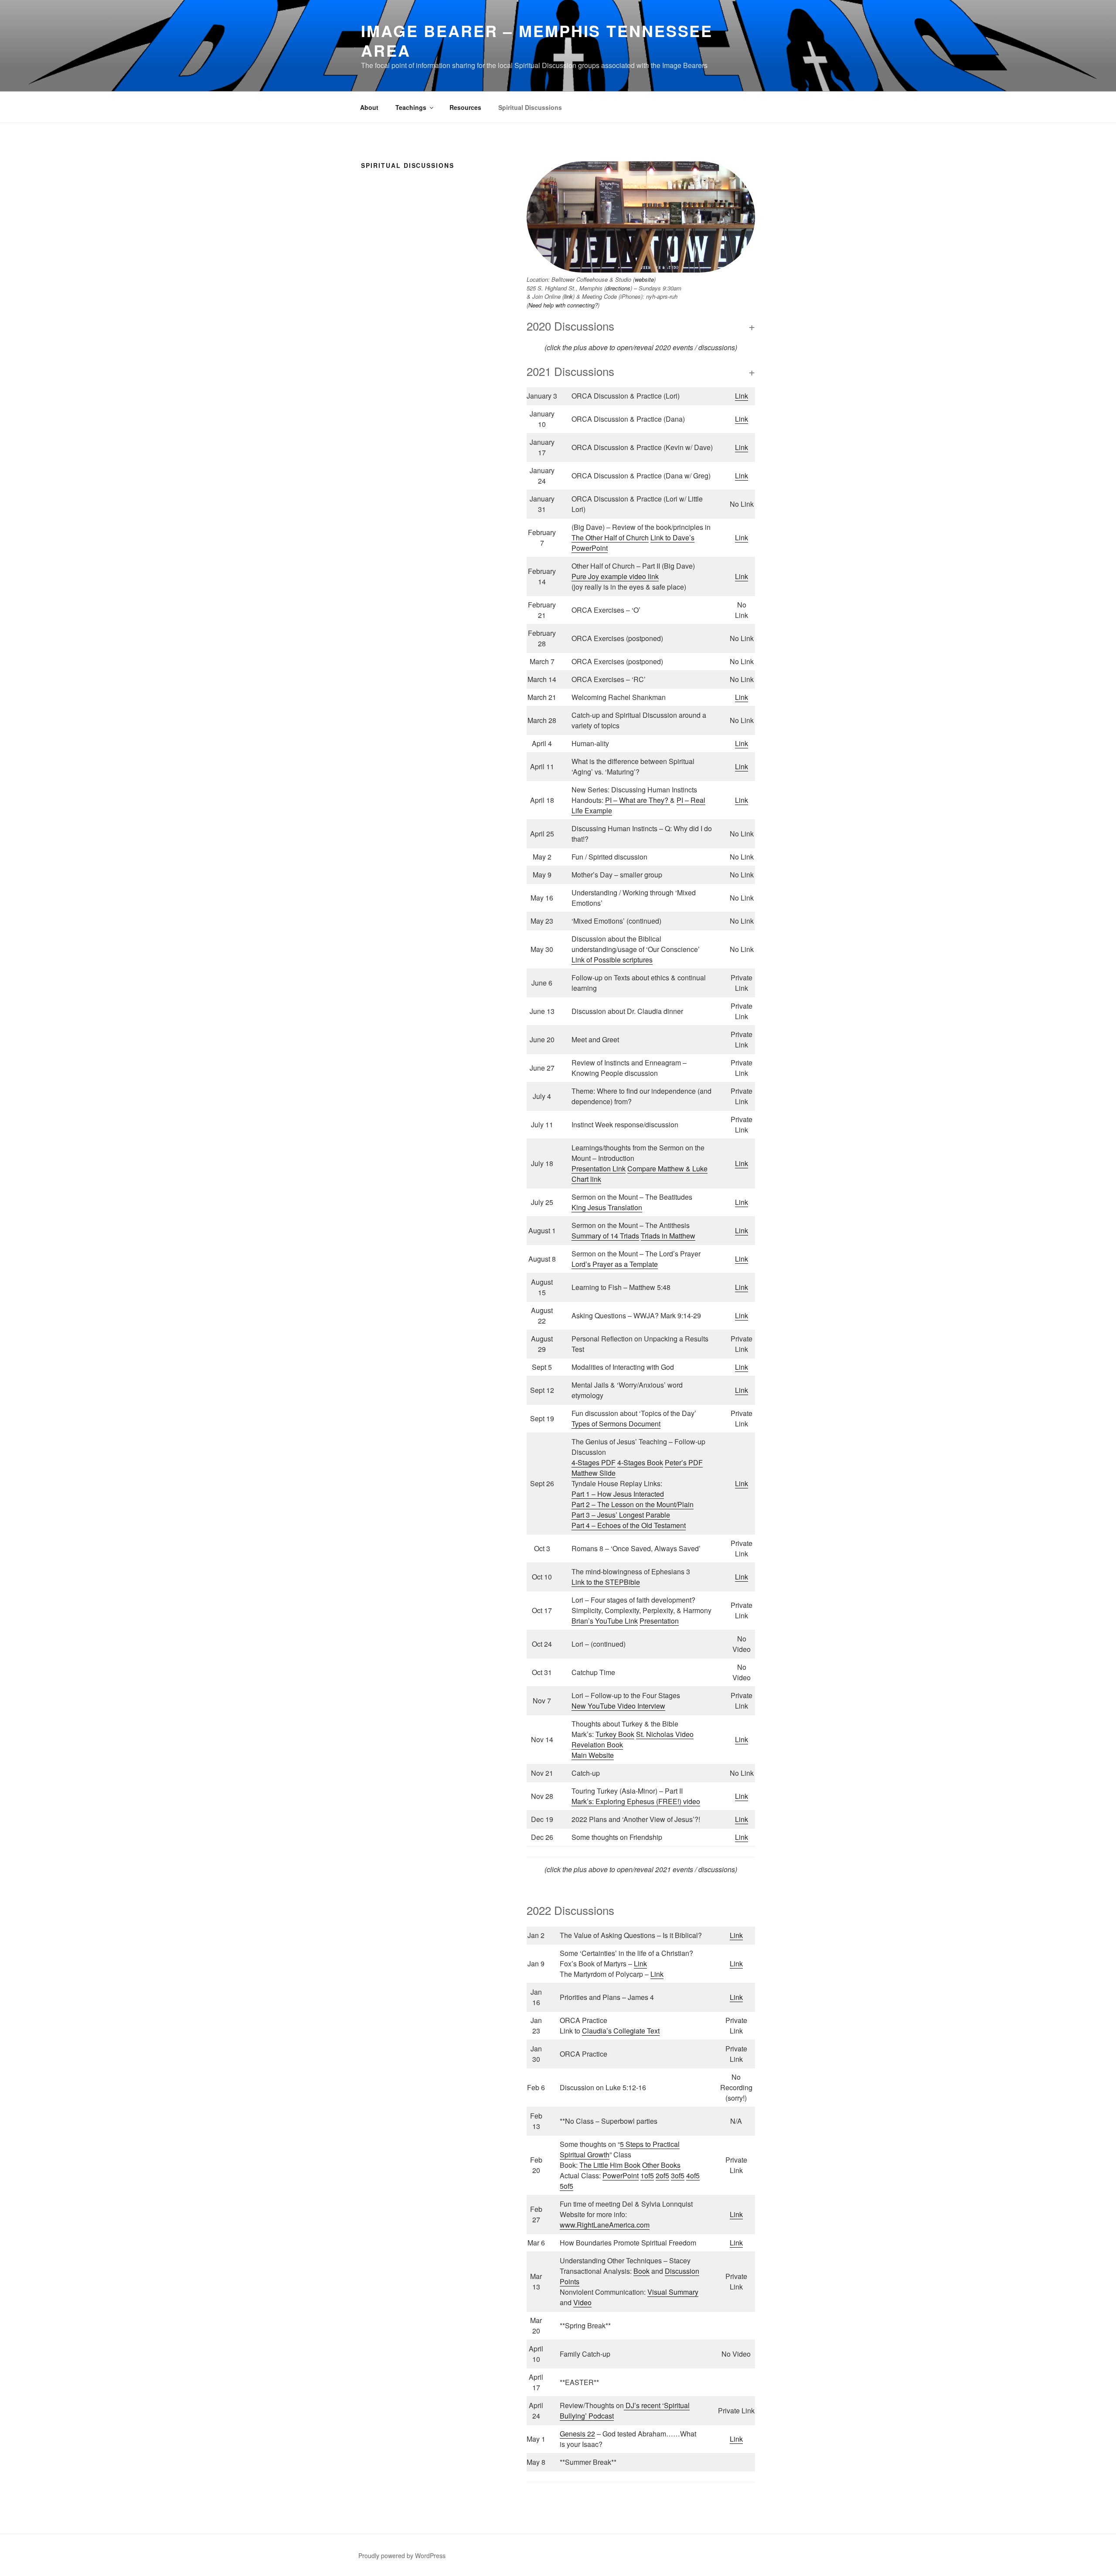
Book (641, 2271)
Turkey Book (615, 1734)
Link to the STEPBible (606, 1582)
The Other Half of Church (610, 537)
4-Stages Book (640, 1462)
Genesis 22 (577, 2434)
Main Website (593, 1755)
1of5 (647, 2175)
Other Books (661, 2165)
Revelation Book (597, 1745)
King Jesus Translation (607, 1207)
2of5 (662, 2175)
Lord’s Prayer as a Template (615, 1264)
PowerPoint (621, 2175)
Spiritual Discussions (530, 107)
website (644, 279)
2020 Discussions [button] (570, 326)
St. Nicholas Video (665, 1734)
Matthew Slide (594, 1473)
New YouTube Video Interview (618, 1706)
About (369, 107)
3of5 (678, 2175)
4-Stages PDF (594, 1462)
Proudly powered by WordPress (402, 2556)
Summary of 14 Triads (605, 1236)
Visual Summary (673, 2292)
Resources (465, 107)
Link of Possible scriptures (612, 960)
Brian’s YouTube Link (605, 1621)
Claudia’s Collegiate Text (621, 2031)
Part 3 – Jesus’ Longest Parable (621, 1515)
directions (618, 288)
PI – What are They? (638, 800)
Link (742, 396)
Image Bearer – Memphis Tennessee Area (537, 40)
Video (582, 2302)
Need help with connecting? (563, 305)
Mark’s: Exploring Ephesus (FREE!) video (636, 1801)
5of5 (567, 2186)
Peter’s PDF (684, 1462)
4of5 (693, 2175)
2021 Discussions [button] (570, 371)
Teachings (411, 107)
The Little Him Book (610, 2165)
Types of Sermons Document (616, 1424)
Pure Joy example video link (615, 576)
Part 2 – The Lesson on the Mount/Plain (633, 1504)
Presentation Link (599, 1169)
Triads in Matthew (668, 1236)
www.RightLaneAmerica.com (605, 2225)
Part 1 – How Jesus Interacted (618, 1494)
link (568, 296)
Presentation (659, 1621)
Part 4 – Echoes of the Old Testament (629, 1525)
